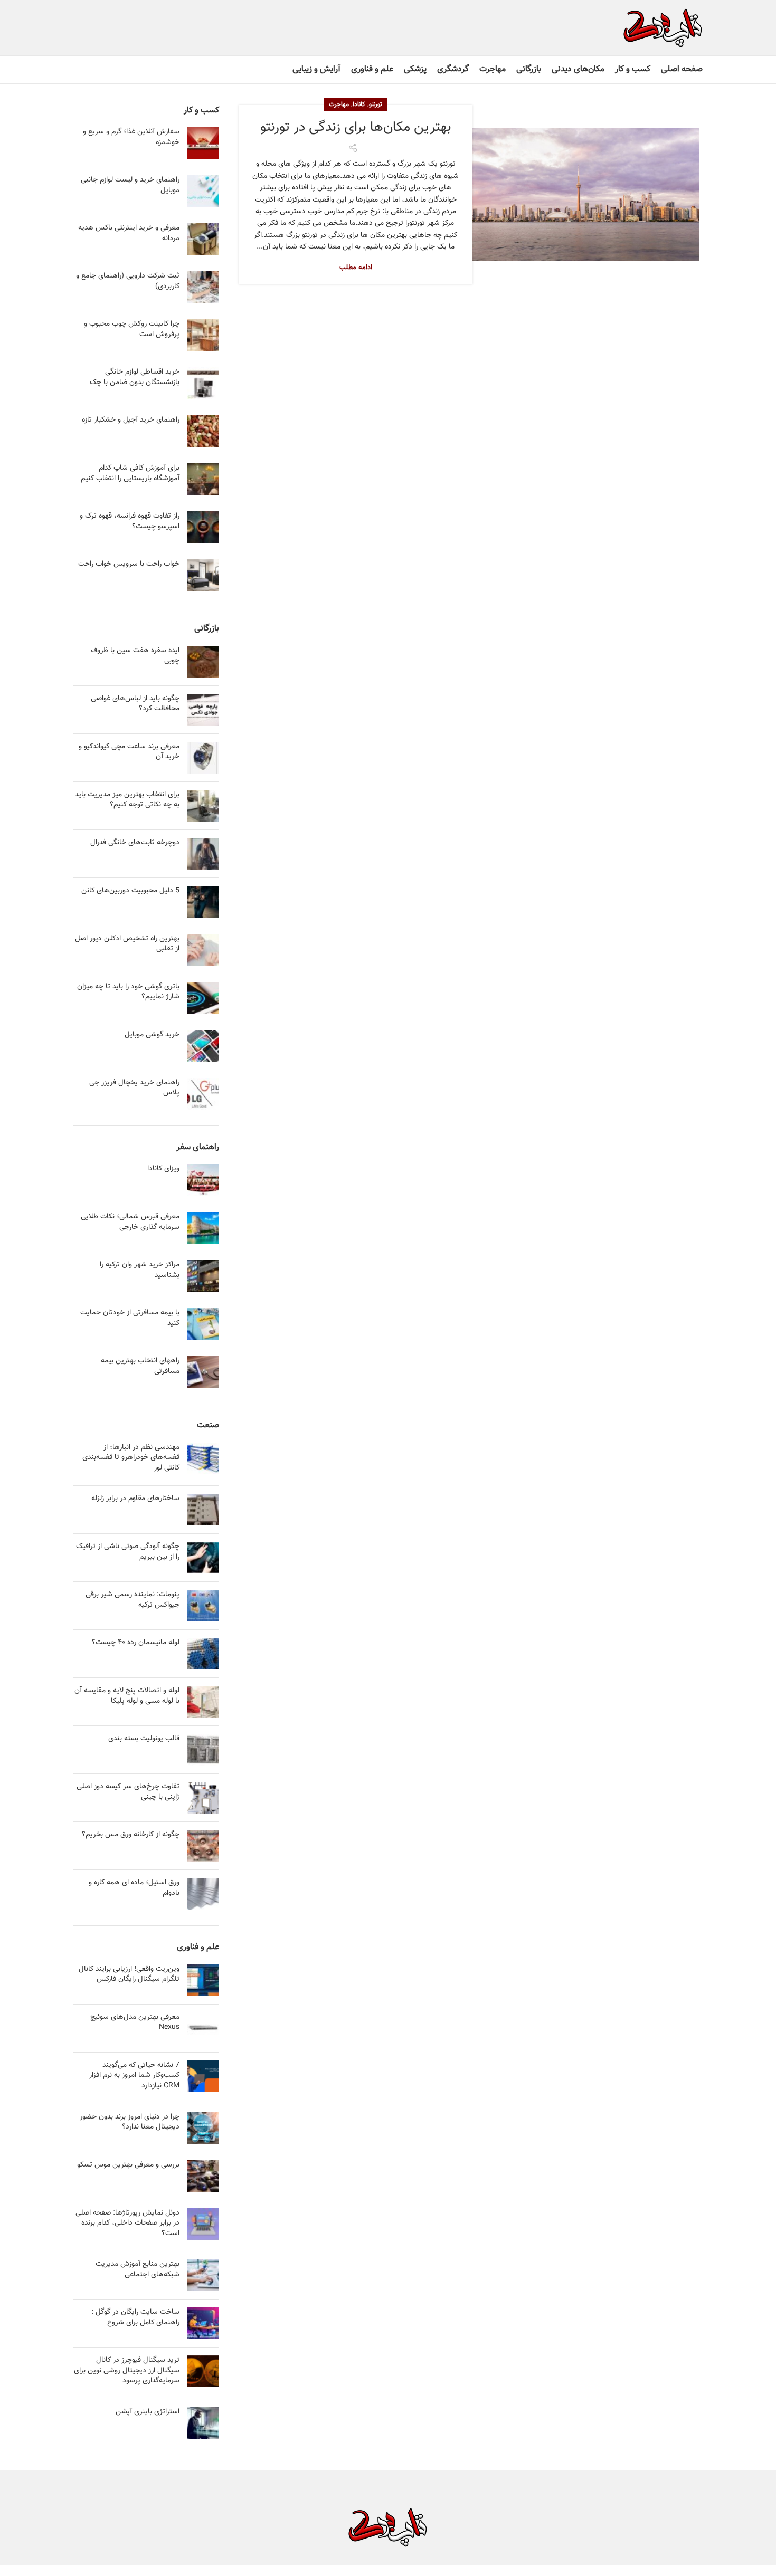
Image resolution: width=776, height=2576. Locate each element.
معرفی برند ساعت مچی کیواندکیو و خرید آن (129, 752)
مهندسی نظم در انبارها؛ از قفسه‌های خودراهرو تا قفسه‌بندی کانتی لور (131, 1458)
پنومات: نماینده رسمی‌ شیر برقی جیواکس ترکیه (133, 1600)
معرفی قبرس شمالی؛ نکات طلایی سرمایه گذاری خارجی (130, 1222)
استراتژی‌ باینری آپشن (148, 2412)
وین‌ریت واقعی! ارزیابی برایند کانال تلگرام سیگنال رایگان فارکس (129, 1974)
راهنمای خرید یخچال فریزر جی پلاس (134, 1088)
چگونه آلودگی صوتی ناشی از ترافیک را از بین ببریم (128, 1552)
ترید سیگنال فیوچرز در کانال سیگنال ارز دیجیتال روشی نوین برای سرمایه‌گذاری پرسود (127, 2370)
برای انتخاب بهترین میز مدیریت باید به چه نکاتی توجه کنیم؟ (127, 800)
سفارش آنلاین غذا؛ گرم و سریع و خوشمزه (131, 137)
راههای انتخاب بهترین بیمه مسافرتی (140, 1366)
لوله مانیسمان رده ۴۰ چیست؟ (136, 1643)
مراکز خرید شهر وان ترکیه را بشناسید (140, 1270)
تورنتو (376, 104)
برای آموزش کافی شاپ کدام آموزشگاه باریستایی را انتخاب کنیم (130, 473)
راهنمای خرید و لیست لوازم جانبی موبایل (130, 185)
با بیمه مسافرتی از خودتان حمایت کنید (130, 1318)
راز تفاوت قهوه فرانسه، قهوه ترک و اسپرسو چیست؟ (130, 521)
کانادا (359, 104)
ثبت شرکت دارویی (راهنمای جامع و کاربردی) (128, 281)
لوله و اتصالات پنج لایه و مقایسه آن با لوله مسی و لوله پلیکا (127, 1696)
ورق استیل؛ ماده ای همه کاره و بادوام (134, 1888)
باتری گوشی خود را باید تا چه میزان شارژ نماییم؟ (128, 992)
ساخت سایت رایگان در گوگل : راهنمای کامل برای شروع (135, 2317)
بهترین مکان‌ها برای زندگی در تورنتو (356, 127)
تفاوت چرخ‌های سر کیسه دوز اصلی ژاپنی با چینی (128, 1792)
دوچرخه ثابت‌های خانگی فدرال (135, 843)
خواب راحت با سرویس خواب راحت (129, 564)
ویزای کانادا (163, 1169)
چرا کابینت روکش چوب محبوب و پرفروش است (132, 329)
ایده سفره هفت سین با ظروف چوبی (135, 656)
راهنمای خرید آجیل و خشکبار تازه (131, 420)
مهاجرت (339, 104)
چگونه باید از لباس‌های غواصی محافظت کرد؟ (135, 704)
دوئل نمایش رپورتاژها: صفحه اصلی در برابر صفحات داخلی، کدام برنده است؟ (127, 2223)
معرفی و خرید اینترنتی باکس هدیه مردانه (129, 233)
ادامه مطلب (356, 268)
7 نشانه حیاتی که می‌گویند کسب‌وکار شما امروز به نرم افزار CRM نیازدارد (134, 2076)
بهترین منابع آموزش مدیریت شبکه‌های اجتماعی (138, 2269)
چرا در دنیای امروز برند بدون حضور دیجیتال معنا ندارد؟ (130, 2122)
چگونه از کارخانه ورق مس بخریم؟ (131, 1835)
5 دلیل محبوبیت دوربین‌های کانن (130, 891)
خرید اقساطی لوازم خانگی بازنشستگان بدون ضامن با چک (135, 377)
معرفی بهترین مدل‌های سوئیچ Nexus (135, 2022)
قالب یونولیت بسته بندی (144, 1739)
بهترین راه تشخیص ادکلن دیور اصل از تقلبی (127, 944)
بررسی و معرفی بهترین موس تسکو (128, 2165)
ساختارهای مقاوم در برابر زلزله (135, 1499)
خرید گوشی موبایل (152, 1035)
